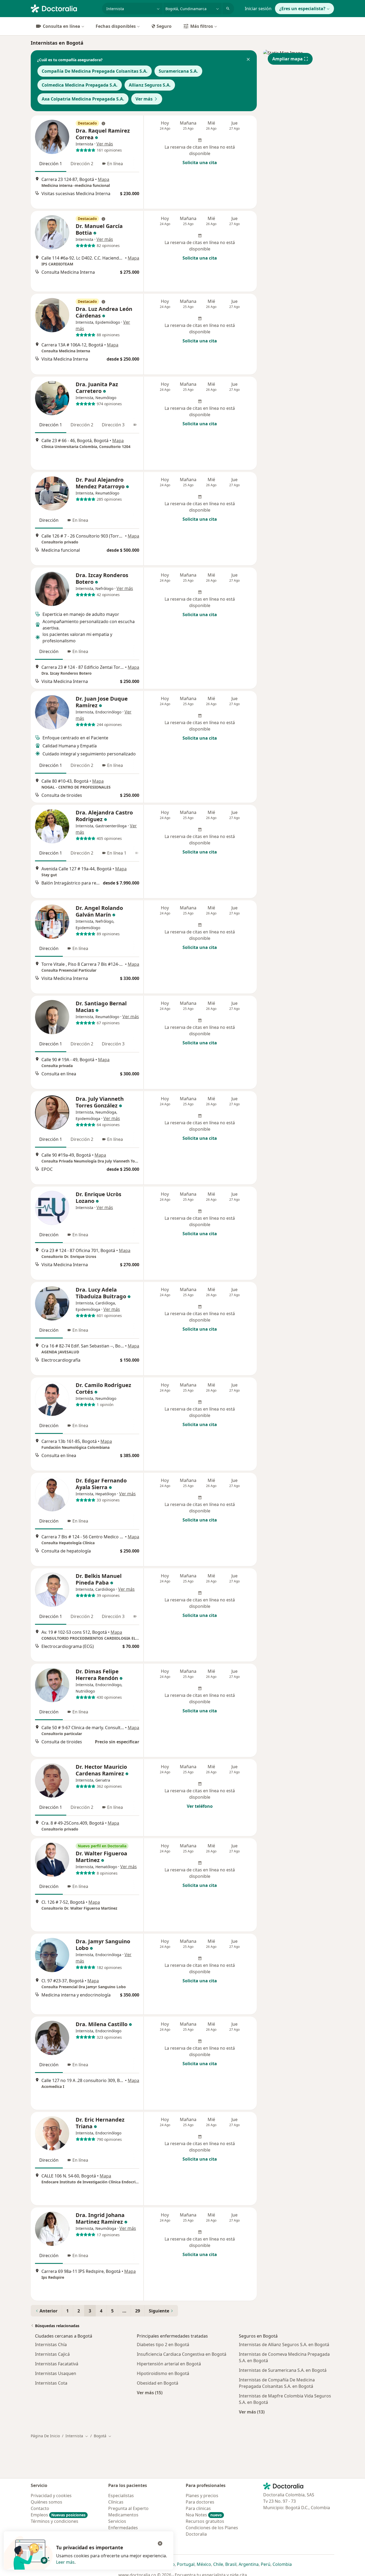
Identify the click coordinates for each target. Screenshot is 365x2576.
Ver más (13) (252, 2412)
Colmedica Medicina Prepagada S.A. (80, 85)
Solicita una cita (200, 163)
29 (138, 2311)
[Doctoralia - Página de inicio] (64, 8)
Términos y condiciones (55, 2521)
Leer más (65, 2562)
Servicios (117, 2521)
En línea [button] (115, 164)
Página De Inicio (45, 2436)
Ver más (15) (150, 2392)
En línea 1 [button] (117, 853)
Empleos (58, 2515)
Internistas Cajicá (52, 2354)
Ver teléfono (200, 1806)
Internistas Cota (51, 2383)
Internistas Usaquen (56, 2373)
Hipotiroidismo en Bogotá (163, 2373)
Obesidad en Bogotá (158, 2383)
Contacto (40, 2508)
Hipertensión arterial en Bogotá (169, 2364)
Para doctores (200, 2502)
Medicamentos (123, 2515)
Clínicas (116, 2502)
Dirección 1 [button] (51, 164)
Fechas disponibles (116, 26)
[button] (248, 60)
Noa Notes (204, 2515)
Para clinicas (198, 2508)
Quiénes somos (46, 2502)
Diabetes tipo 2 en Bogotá (163, 2345)
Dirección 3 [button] (113, 425)
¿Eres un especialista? (302, 9)
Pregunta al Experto (128, 2508)
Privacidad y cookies (51, 2496)
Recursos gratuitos (205, 2521)
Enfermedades (123, 2528)
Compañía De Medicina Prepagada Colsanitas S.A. (95, 71)
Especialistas (121, 2496)
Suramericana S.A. (178, 71)
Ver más (144, 99)
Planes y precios (202, 2496)
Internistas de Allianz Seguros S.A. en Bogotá (284, 2345)
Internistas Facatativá (57, 2364)
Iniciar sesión (258, 9)
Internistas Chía (51, 2345)
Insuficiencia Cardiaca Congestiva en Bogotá (182, 2354)
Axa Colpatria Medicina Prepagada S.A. (83, 99)
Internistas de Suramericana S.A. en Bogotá (283, 2370)
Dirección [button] (49, 520)
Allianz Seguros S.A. (150, 85)
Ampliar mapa (288, 59)
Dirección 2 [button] (82, 164)
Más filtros (202, 26)
